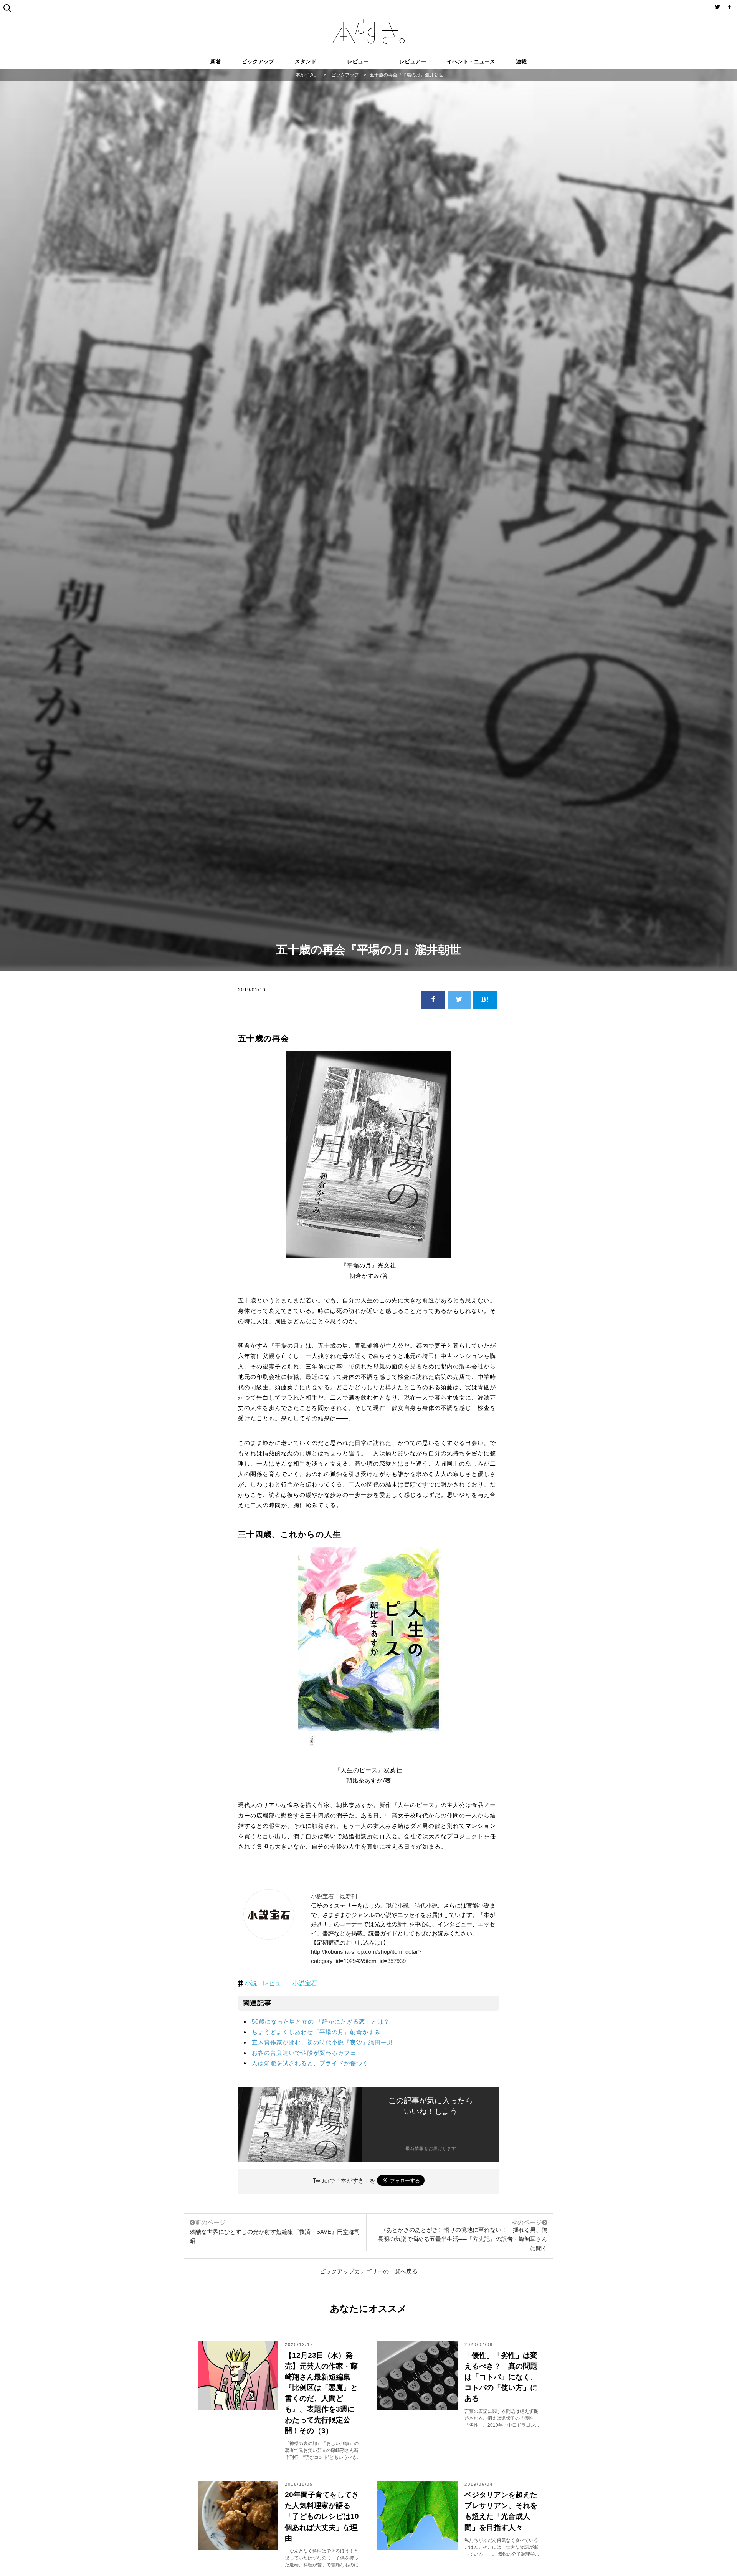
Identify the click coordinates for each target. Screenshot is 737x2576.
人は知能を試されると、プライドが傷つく (310, 2063)
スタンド (306, 61)
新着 (216, 61)
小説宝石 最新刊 (334, 1896)
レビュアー (413, 61)
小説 (251, 1983)
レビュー (358, 61)
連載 (521, 61)
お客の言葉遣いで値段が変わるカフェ (304, 2053)
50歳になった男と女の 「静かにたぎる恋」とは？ (321, 2022)
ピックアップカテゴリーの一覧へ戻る (369, 2271)
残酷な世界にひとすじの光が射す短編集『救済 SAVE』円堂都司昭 (275, 2232)
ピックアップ (258, 61)
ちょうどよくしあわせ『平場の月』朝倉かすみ (316, 2032)
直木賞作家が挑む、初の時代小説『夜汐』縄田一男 (322, 2042)
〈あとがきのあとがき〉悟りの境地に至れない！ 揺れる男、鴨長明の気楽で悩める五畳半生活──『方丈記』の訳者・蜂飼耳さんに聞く (463, 2239)
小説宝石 (305, 1983)
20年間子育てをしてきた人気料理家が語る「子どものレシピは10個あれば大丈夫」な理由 (322, 2516)
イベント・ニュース (471, 61)
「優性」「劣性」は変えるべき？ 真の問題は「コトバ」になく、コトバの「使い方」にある (501, 2377)
